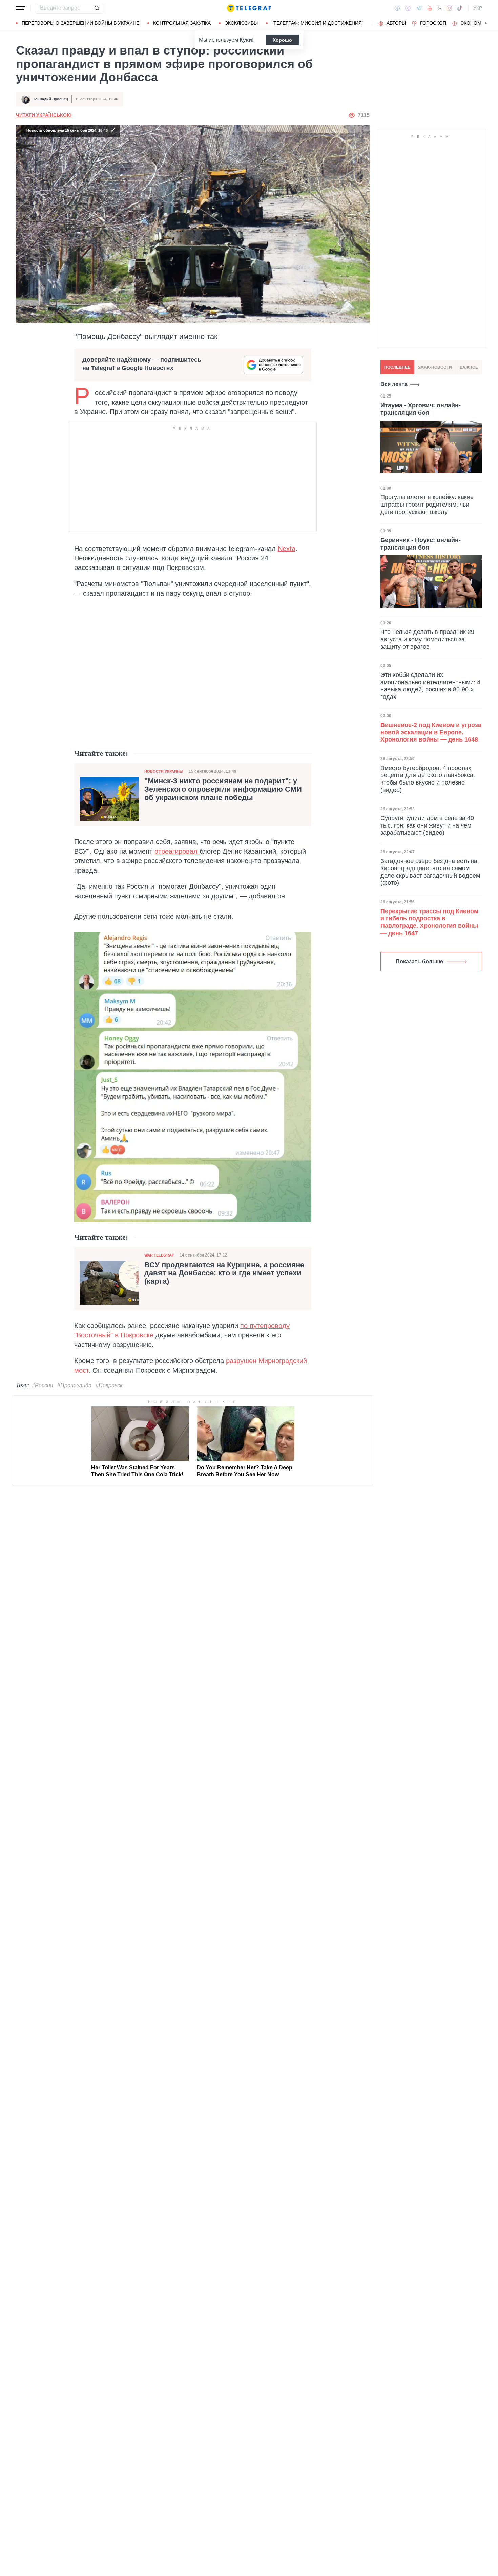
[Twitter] (440, 8)
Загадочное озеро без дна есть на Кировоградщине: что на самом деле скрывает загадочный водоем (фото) (430, 872)
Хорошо (282, 40)
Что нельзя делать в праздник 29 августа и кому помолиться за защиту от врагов (427, 639)
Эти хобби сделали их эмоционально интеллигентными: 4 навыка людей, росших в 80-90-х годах (430, 686)
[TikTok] (460, 8)
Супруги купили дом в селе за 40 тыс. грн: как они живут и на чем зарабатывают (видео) (427, 825)
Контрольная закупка (182, 23)
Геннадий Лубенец (51, 99)
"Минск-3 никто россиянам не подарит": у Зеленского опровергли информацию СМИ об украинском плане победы (223, 789)
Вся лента (394, 384)
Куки (246, 40)
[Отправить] (97, 8)
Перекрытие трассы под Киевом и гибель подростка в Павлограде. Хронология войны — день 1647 (429, 922)
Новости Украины (164, 771)
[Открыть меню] (21, 8)
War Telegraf (159, 1255)
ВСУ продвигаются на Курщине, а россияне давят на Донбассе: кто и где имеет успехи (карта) (224, 1273)
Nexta (287, 549)
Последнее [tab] (397, 367)
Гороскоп (433, 23)
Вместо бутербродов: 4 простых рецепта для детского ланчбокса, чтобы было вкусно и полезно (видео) (428, 779)
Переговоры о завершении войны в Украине (80, 23)
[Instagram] (449, 8)
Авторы (396, 23)
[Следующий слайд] (486, 23)
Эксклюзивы (241, 23)
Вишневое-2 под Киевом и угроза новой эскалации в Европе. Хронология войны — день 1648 (431, 732)
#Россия (43, 1385)
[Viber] (408, 8)
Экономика (475, 23)
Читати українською (44, 115)
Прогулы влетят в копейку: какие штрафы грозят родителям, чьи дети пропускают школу (427, 505)
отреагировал (177, 851)
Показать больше (419, 961)
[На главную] (249, 8)
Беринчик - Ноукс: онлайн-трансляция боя (421, 544)
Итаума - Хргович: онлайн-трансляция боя (421, 409)
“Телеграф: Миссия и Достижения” (318, 23)
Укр (478, 8)
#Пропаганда (74, 1385)
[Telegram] (419, 8)
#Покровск (109, 1385)
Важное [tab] (469, 367)
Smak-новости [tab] (435, 367)
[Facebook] (397, 8)
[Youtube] (430, 8)
